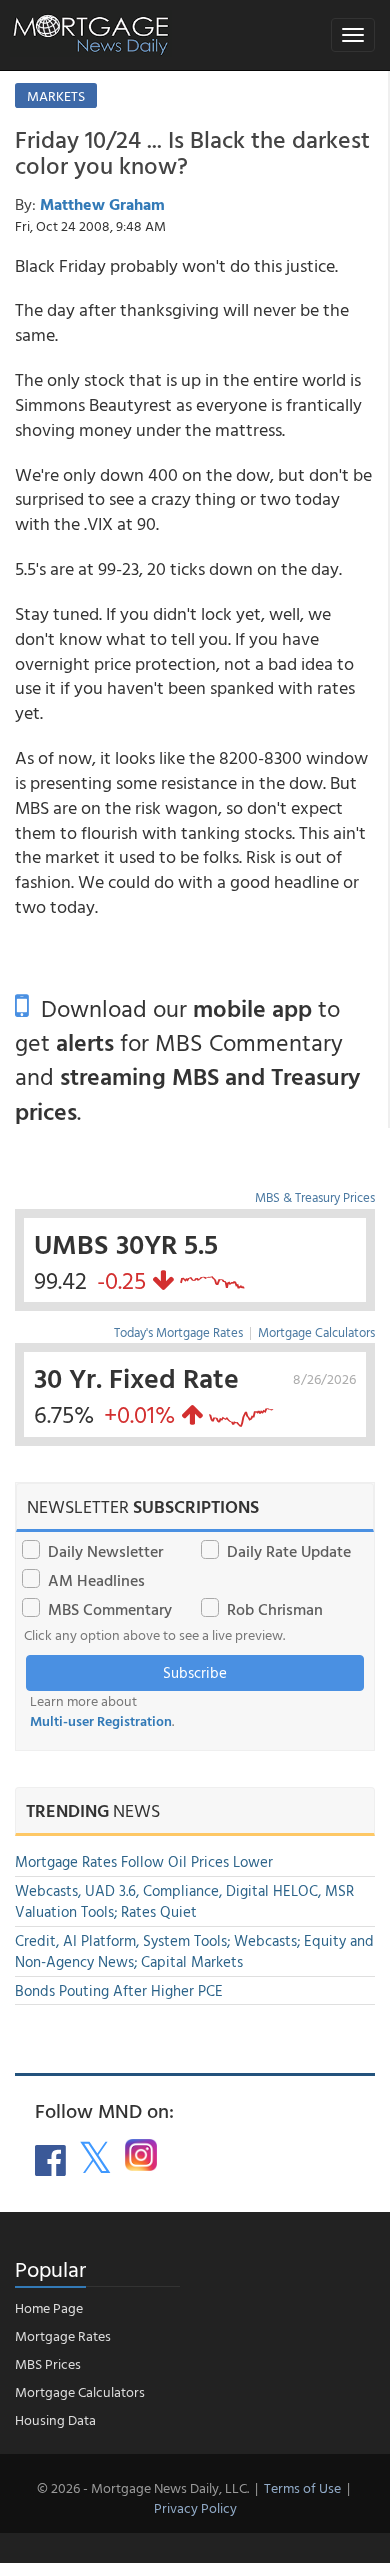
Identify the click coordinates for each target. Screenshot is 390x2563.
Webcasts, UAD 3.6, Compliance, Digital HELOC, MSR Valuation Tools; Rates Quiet (184, 1901)
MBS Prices (48, 2363)
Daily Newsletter (105, 1551)
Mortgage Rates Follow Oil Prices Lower (144, 1861)
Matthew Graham (102, 204)
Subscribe (195, 1672)
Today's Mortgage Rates (178, 1332)
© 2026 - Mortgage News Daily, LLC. (143, 2487)
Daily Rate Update (289, 1551)
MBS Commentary (110, 1609)
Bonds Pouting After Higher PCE (119, 1990)
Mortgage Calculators (316, 1332)
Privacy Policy (195, 2507)
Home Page (49, 2307)
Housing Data (55, 2419)
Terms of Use (302, 2487)
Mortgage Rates (63, 2335)
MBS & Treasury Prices (315, 1197)
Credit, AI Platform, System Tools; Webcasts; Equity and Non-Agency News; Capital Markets (194, 1951)
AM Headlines (96, 1580)
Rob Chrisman (275, 1609)
